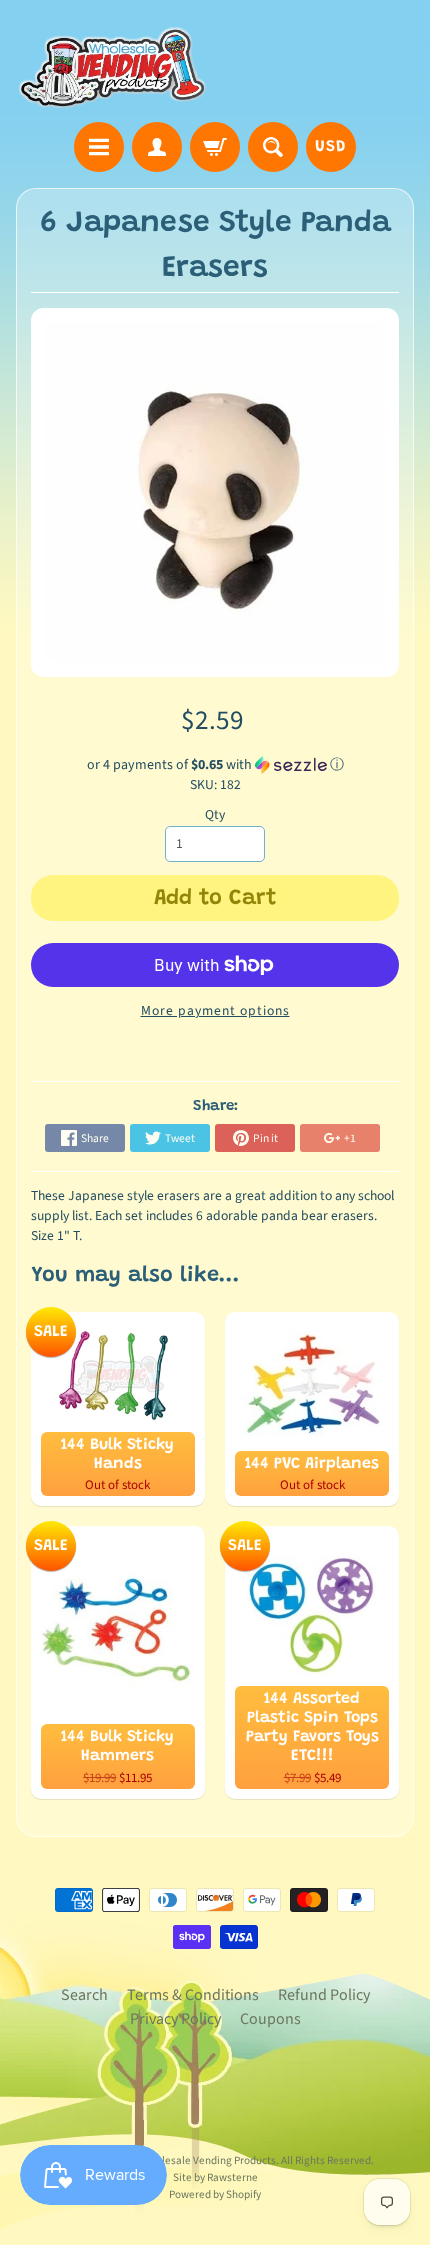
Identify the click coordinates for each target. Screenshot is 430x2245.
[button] (215, 765)
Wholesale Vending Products (208, 2160)
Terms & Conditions (193, 1995)
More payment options (215, 1010)
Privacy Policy (175, 2019)
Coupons (270, 2019)
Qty (215, 814)
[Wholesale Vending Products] (115, 64)
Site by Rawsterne (215, 2177)
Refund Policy (324, 1995)
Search (84, 1995)
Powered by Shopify (215, 2194)
